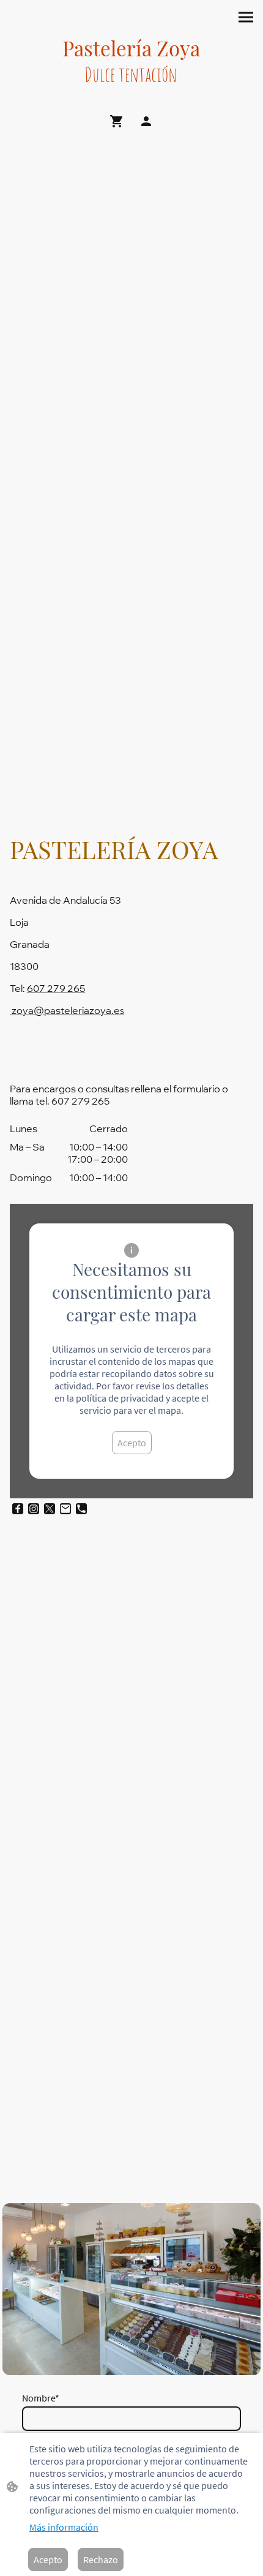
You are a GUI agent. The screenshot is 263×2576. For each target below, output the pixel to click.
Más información (64, 2527)
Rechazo (101, 2559)
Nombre (41, 2398)
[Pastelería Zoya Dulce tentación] (131, 98)
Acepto (132, 1443)
